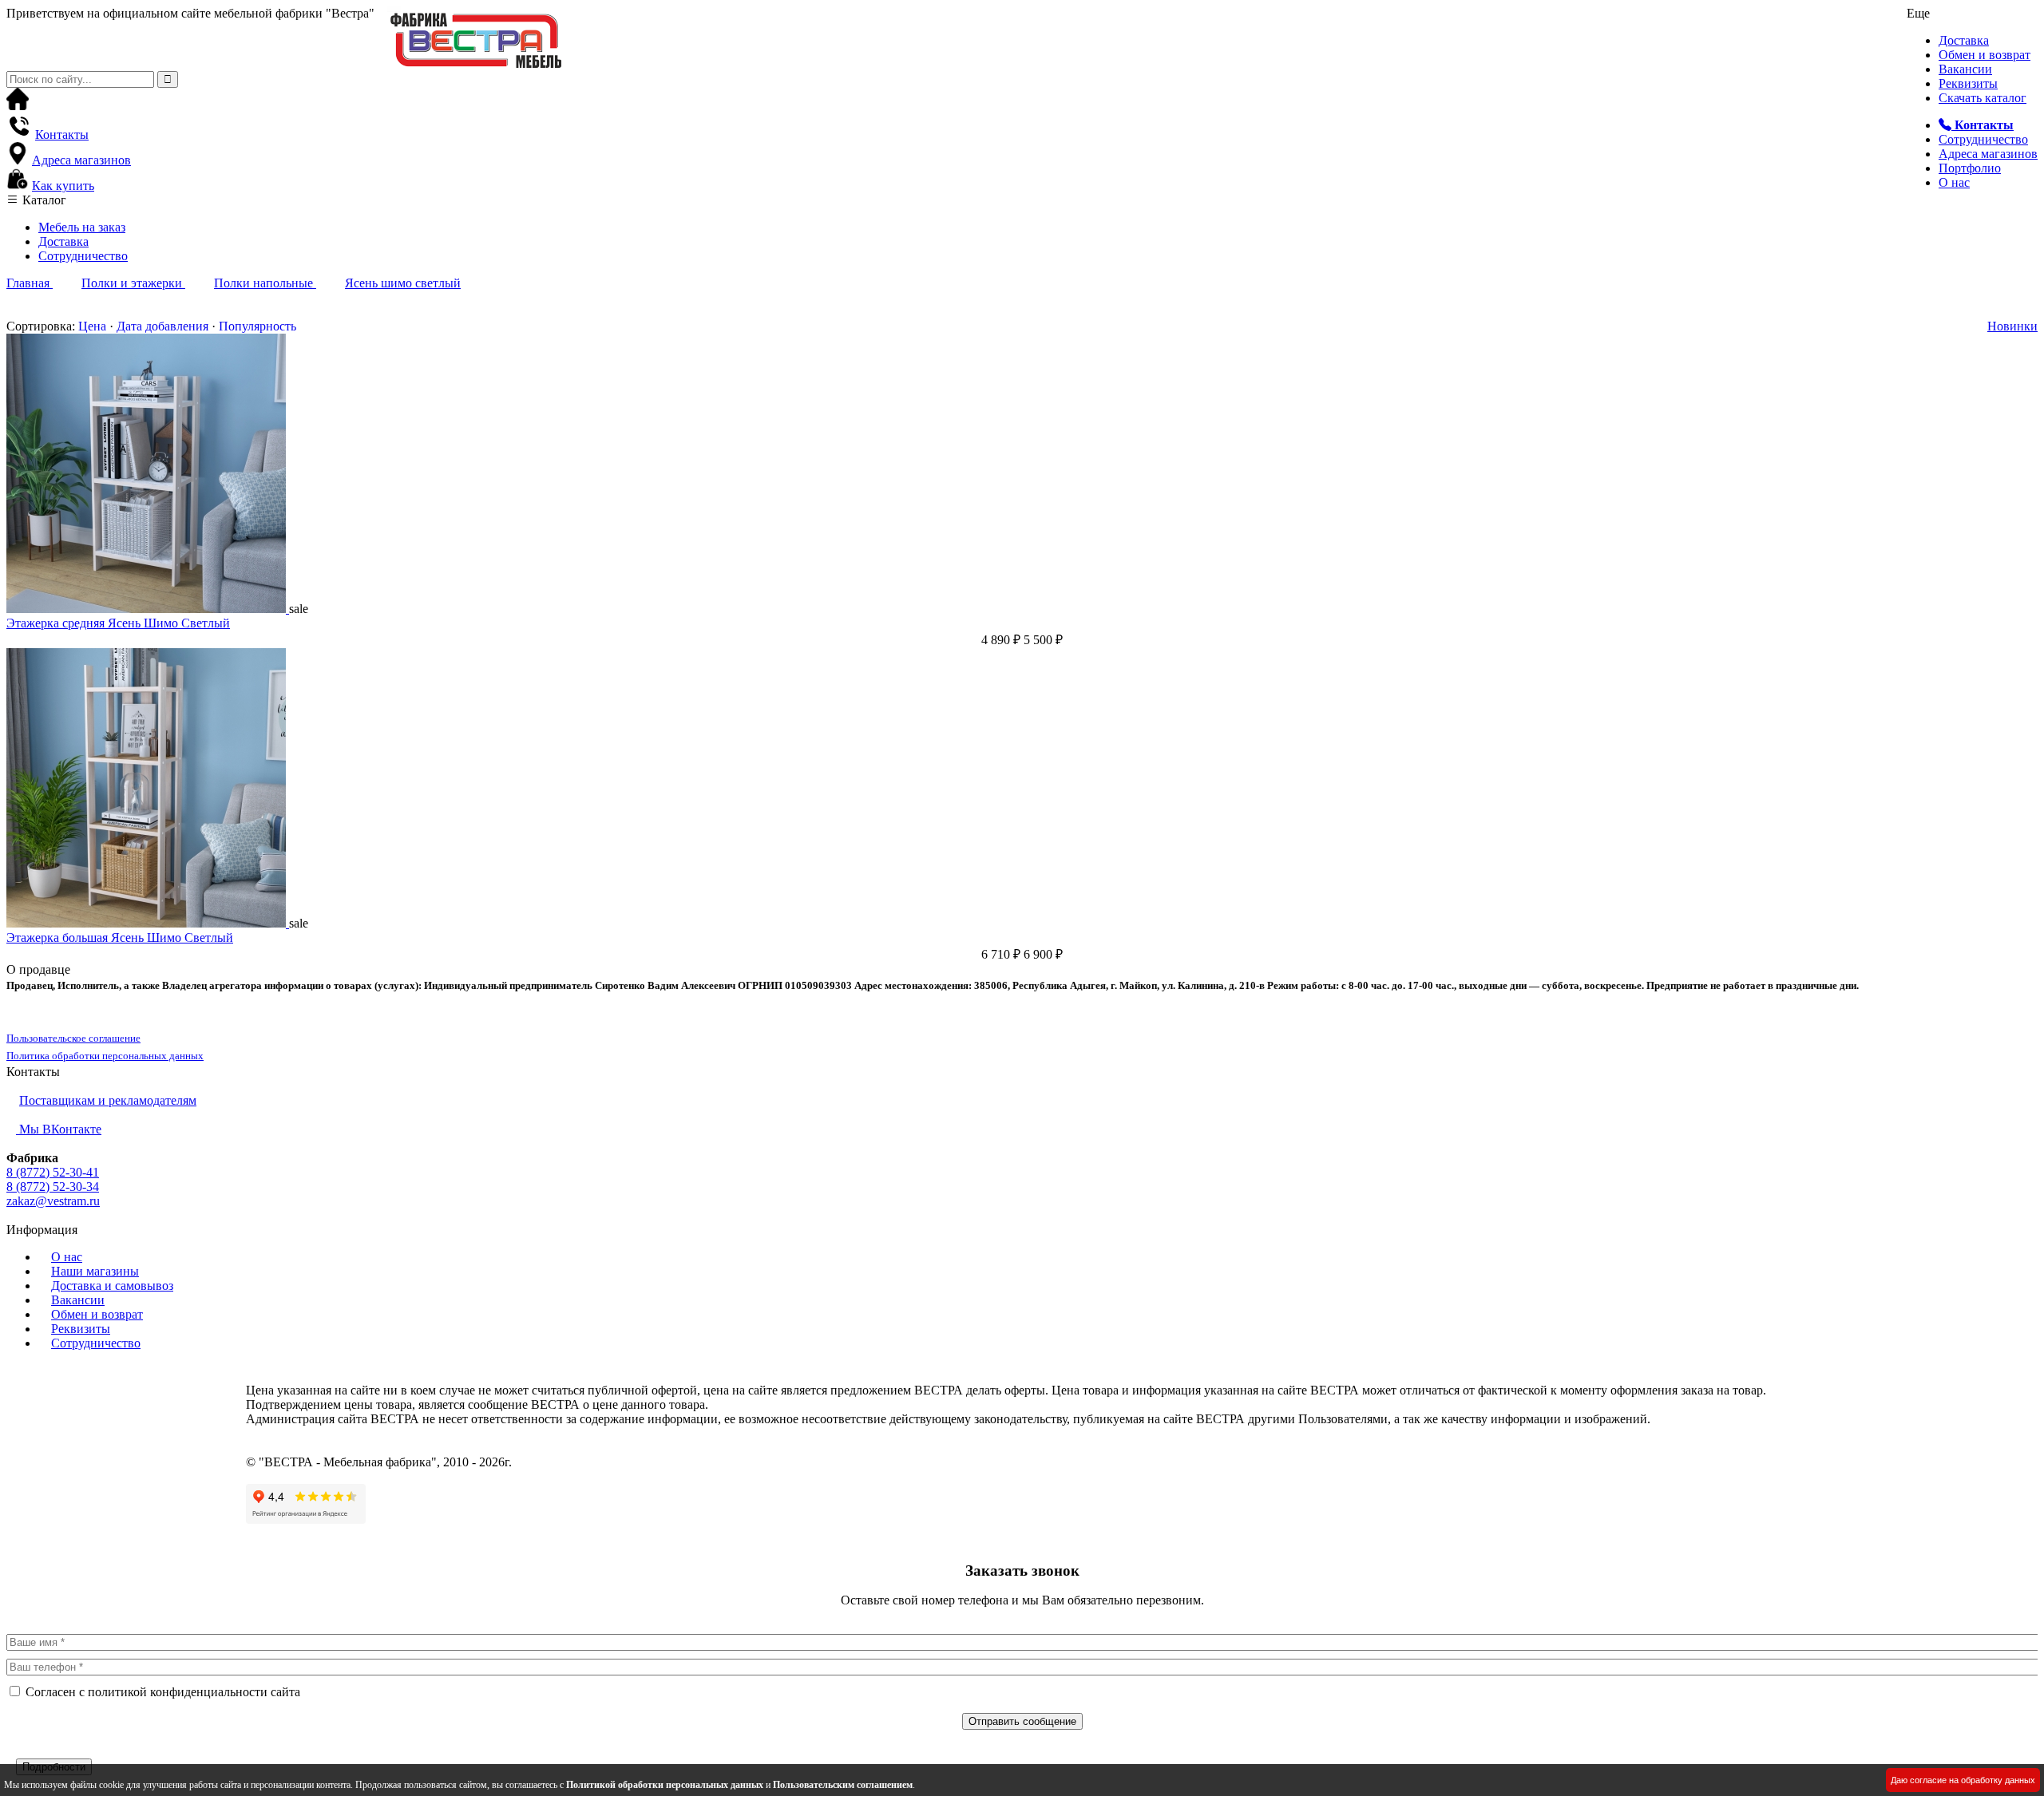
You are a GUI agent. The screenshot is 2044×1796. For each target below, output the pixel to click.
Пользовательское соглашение (73, 1038)
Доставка (1964, 40)
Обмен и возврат (1985, 55)
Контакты (62, 135)
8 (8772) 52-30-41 (53, 1172)
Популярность (257, 326)
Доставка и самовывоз (112, 1286)
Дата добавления (162, 326)
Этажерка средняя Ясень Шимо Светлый (118, 623)
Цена (92, 326)
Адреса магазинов (1988, 154)
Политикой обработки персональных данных (665, 1785)
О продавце (38, 969)
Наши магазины (95, 1271)
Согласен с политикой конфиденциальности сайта (163, 1692)
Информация (42, 1230)
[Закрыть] (11, 1751)
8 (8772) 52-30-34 (53, 1187)
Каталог (43, 200)
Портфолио (1970, 168)
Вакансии (1965, 69)
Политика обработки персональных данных (105, 1056)
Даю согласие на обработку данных (1963, 1780)
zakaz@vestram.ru (53, 1201)
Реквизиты (1968, 83)
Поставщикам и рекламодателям (108, 1100)
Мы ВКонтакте (59, 1129)
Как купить (63, 186)
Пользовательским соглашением (843, 1785)
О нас (1954, 182)
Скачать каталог (1983, 98)
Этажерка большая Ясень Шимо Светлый (120, 938)
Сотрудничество (1983, 139)
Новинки (2012, 326)
